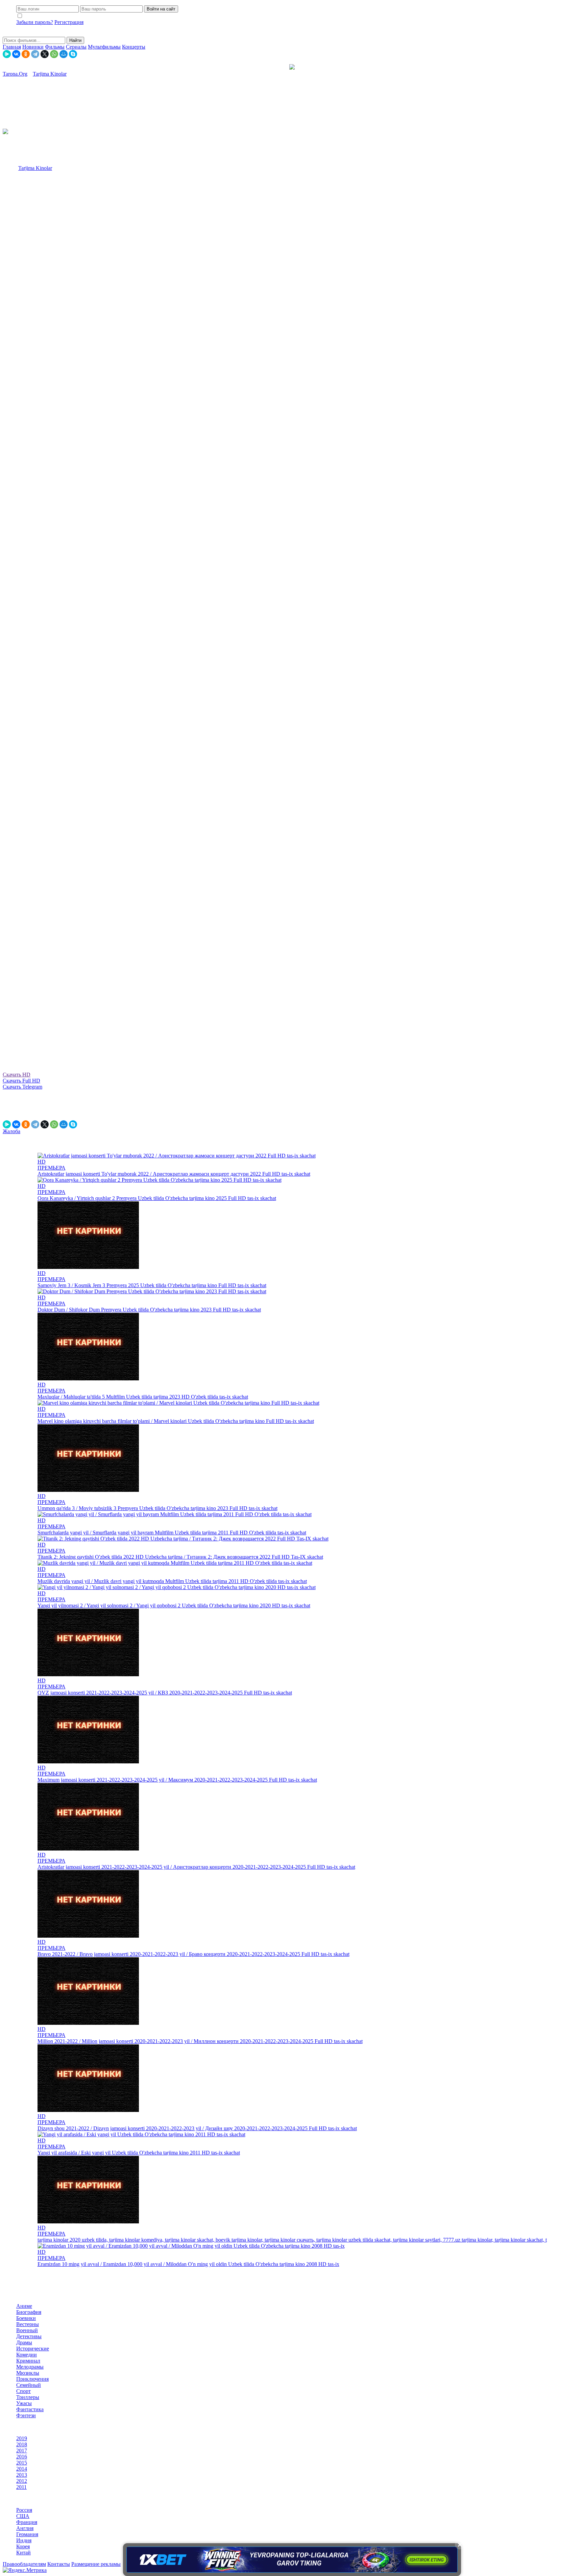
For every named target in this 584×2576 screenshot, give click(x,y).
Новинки (33, 47)
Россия (24, 2510)
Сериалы (76, 47)
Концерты (134, 47)
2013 (22, 2475)
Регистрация (69, 22)
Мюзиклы (28, 2373)
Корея (23, 2546)
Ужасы (24, 2403)
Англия (25, 2528)
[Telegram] (35, 54)
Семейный (29, 2385)
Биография (29, 2312)
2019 (22, 2438)
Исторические (33, 2349)
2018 (22, 2444)
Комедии (27, 2355)
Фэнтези (26, 2415)
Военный (27, 2330)
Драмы (24, 2342)
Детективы (29, 2336)
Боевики (26, 2318)
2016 (22, 2457)
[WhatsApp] (54, 54)
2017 (22, 2451)
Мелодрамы (30, 2367)
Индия (24, 2540)
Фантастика (30, 2409)
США (23, 2516)
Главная (12, 47)
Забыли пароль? (35, 22)
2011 (21, 2487)
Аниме (24, 2306)
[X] (45, 54)
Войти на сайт (161, 9)
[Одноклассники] (26, 54)
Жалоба (11, 1131)
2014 (22, 2469)
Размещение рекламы (96, 2564)
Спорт (23, 2391)
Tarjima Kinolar (35, 168)
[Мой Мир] (64, 54)
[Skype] (73, 54)
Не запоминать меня (48, 16)
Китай (23, 2553)
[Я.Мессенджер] (7, 54)
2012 (22, 2481)
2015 (22, 2463)
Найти (75, 40)
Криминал (28, 2361)
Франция (27, 2522)
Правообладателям (24, 2564)
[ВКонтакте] (16, 54)
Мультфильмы (104, 47)
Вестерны (28, 2324)
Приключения (32, 2379)
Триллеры (28, 2397)
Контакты (59, 2564)
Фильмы (55, 47)
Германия (27, 2534)
